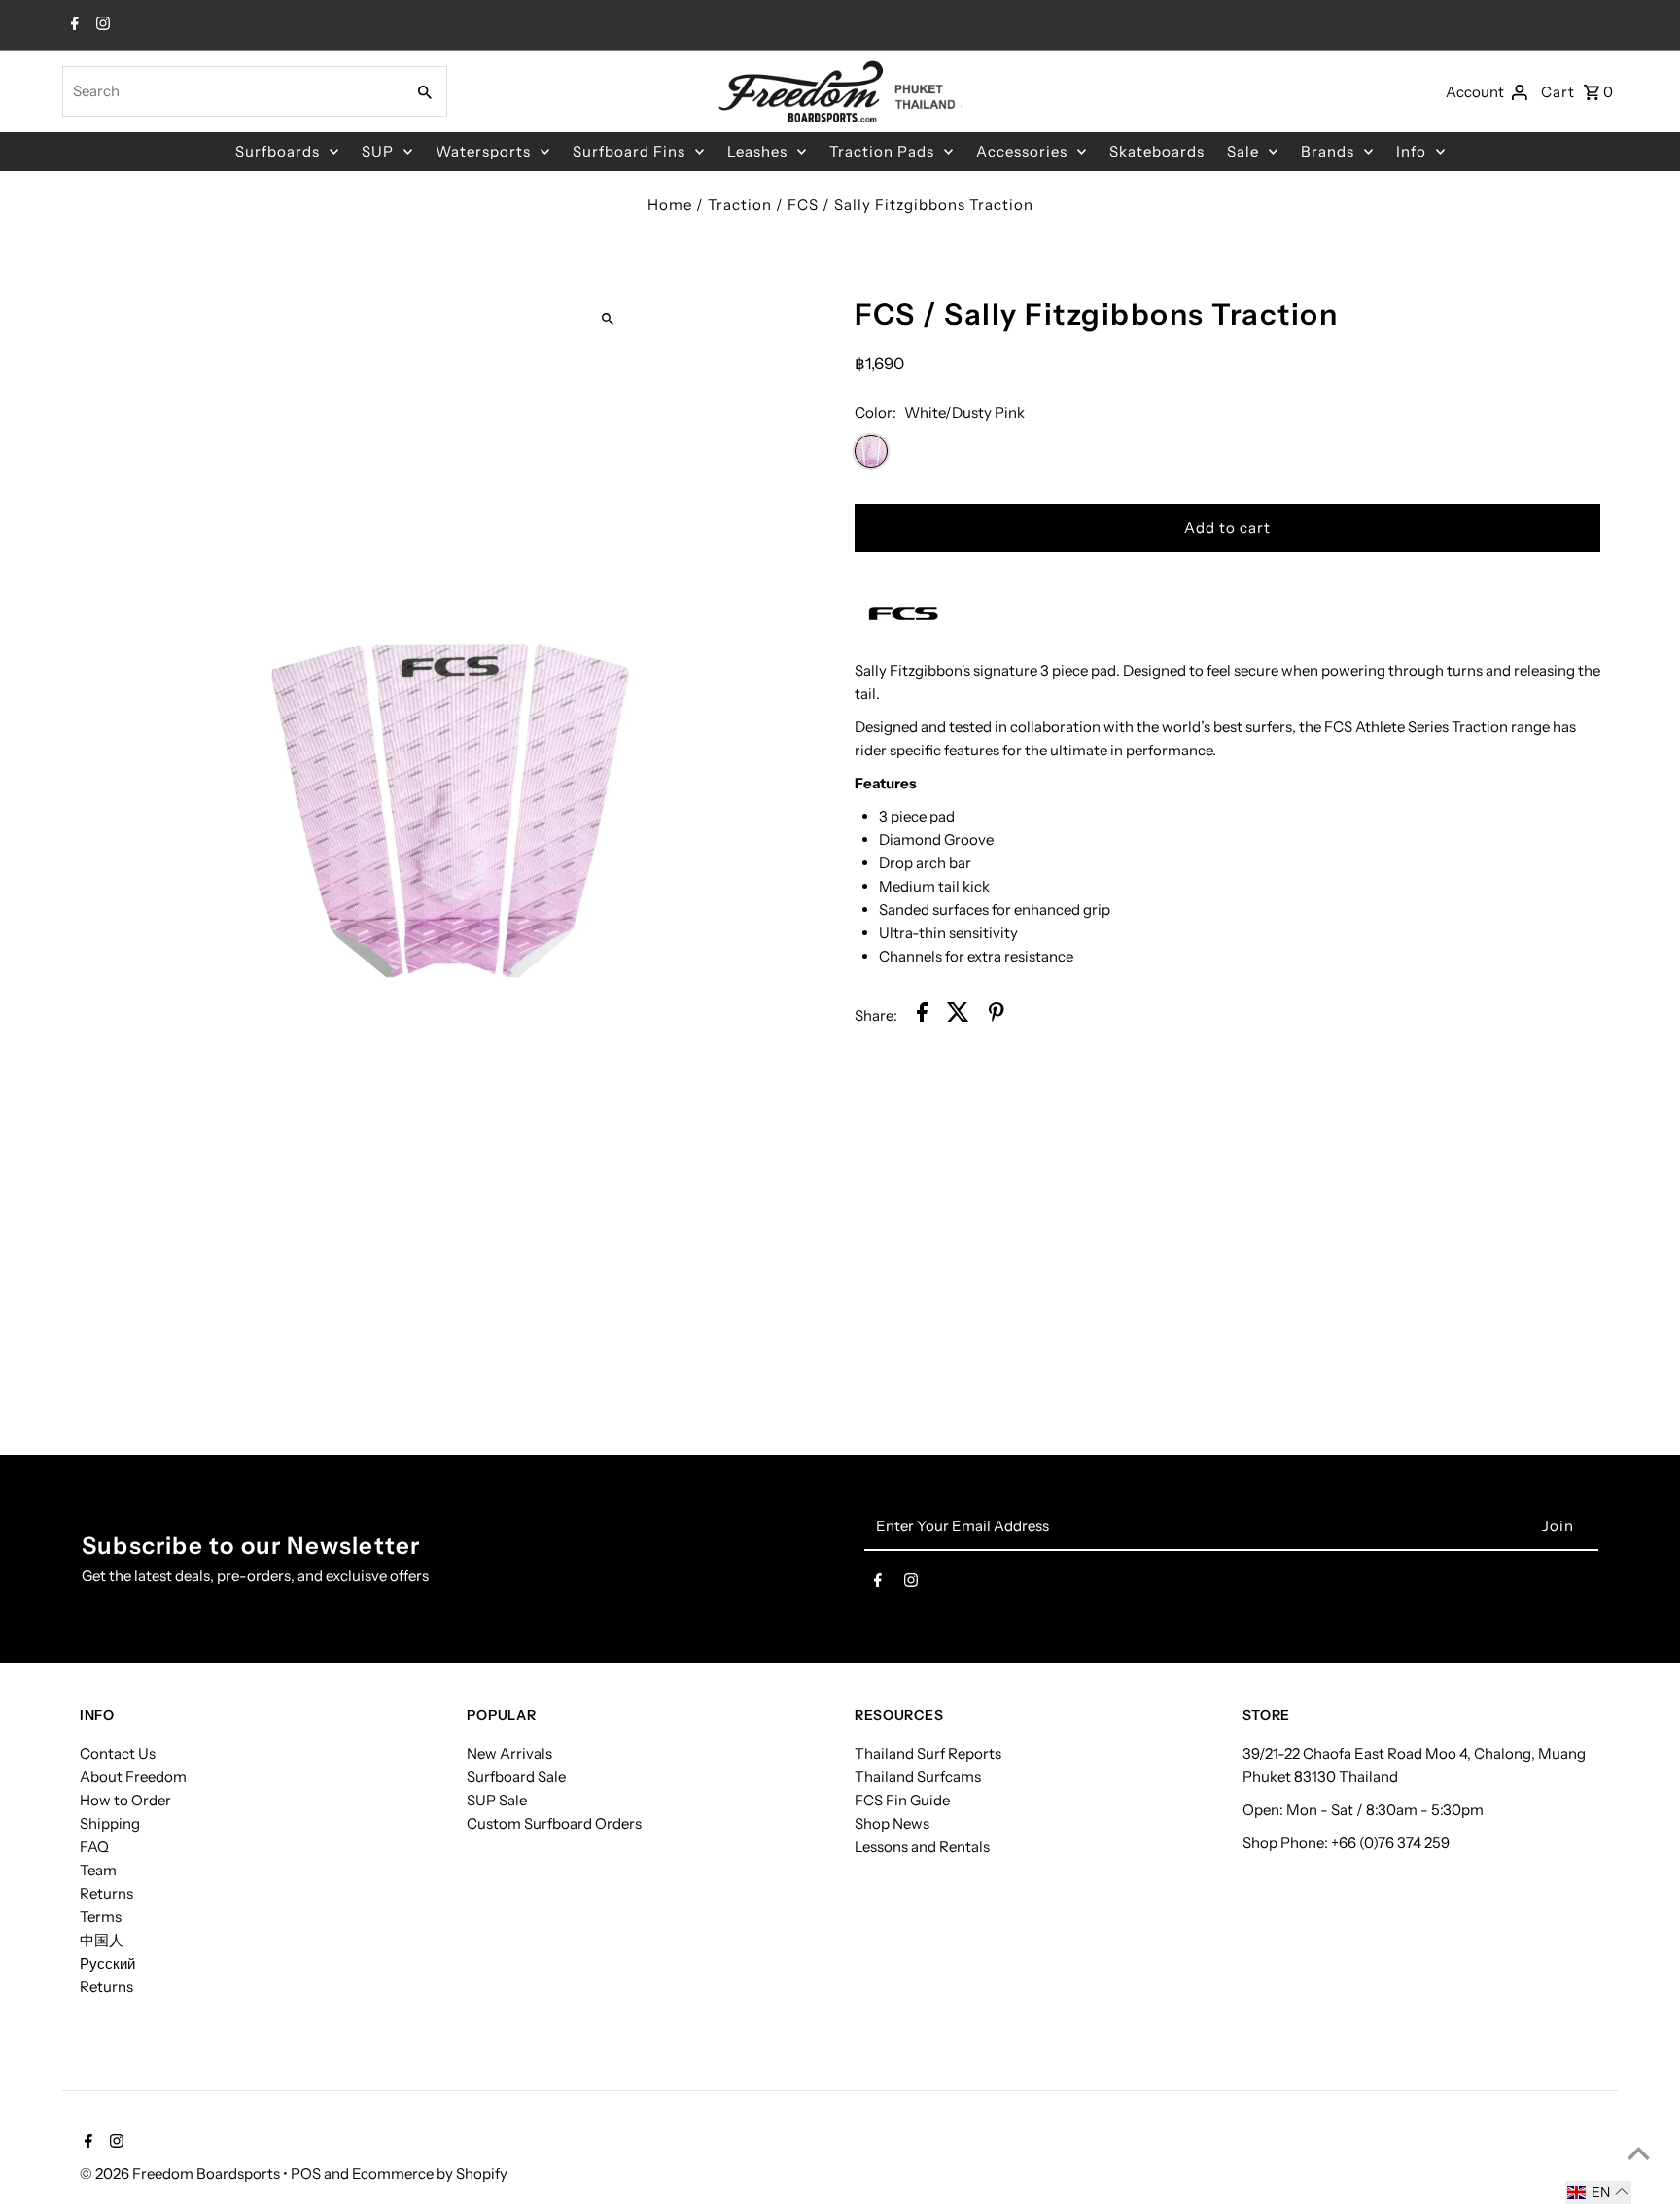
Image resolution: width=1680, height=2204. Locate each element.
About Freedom (133, 1777)
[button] (1598, 2192)
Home (670, 205)
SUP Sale (497, 1800)
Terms (101, 1917)
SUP (378, 151)
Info (1411, 151)
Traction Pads (882, 151)
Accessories (1022, 151)
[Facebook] (72, 25)
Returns (106, 1893)
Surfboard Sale (516, 1777)
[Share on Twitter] (958, 1015)
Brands (1328, 151)
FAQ (94, 1847)
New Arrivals (509, 1753)
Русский (107, 1963)
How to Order (125, 1800)
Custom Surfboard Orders (554, 1823)
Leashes (757, 151)
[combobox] (231, 91)
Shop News (892, 1823)
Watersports (483, 151)
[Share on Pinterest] (997, 1015)
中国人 (102, 1940)
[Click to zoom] (607, 318)
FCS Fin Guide (902, 1800)
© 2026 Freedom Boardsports (181, 2173)
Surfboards (278, 151)
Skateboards (1157, 151)
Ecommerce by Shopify (430, 2173)
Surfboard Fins (629, 151)
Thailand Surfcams (918, 1777)
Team (98, 1870)
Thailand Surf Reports (928, 1753)
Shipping (110, 1823)
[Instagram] (101, 25)
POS (306, 2173)
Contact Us (118, 1753)
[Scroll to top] (1639, 2153)
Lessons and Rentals (922, 1847)
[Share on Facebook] (922, 1015)
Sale (1243, 151)
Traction (740, 205)
